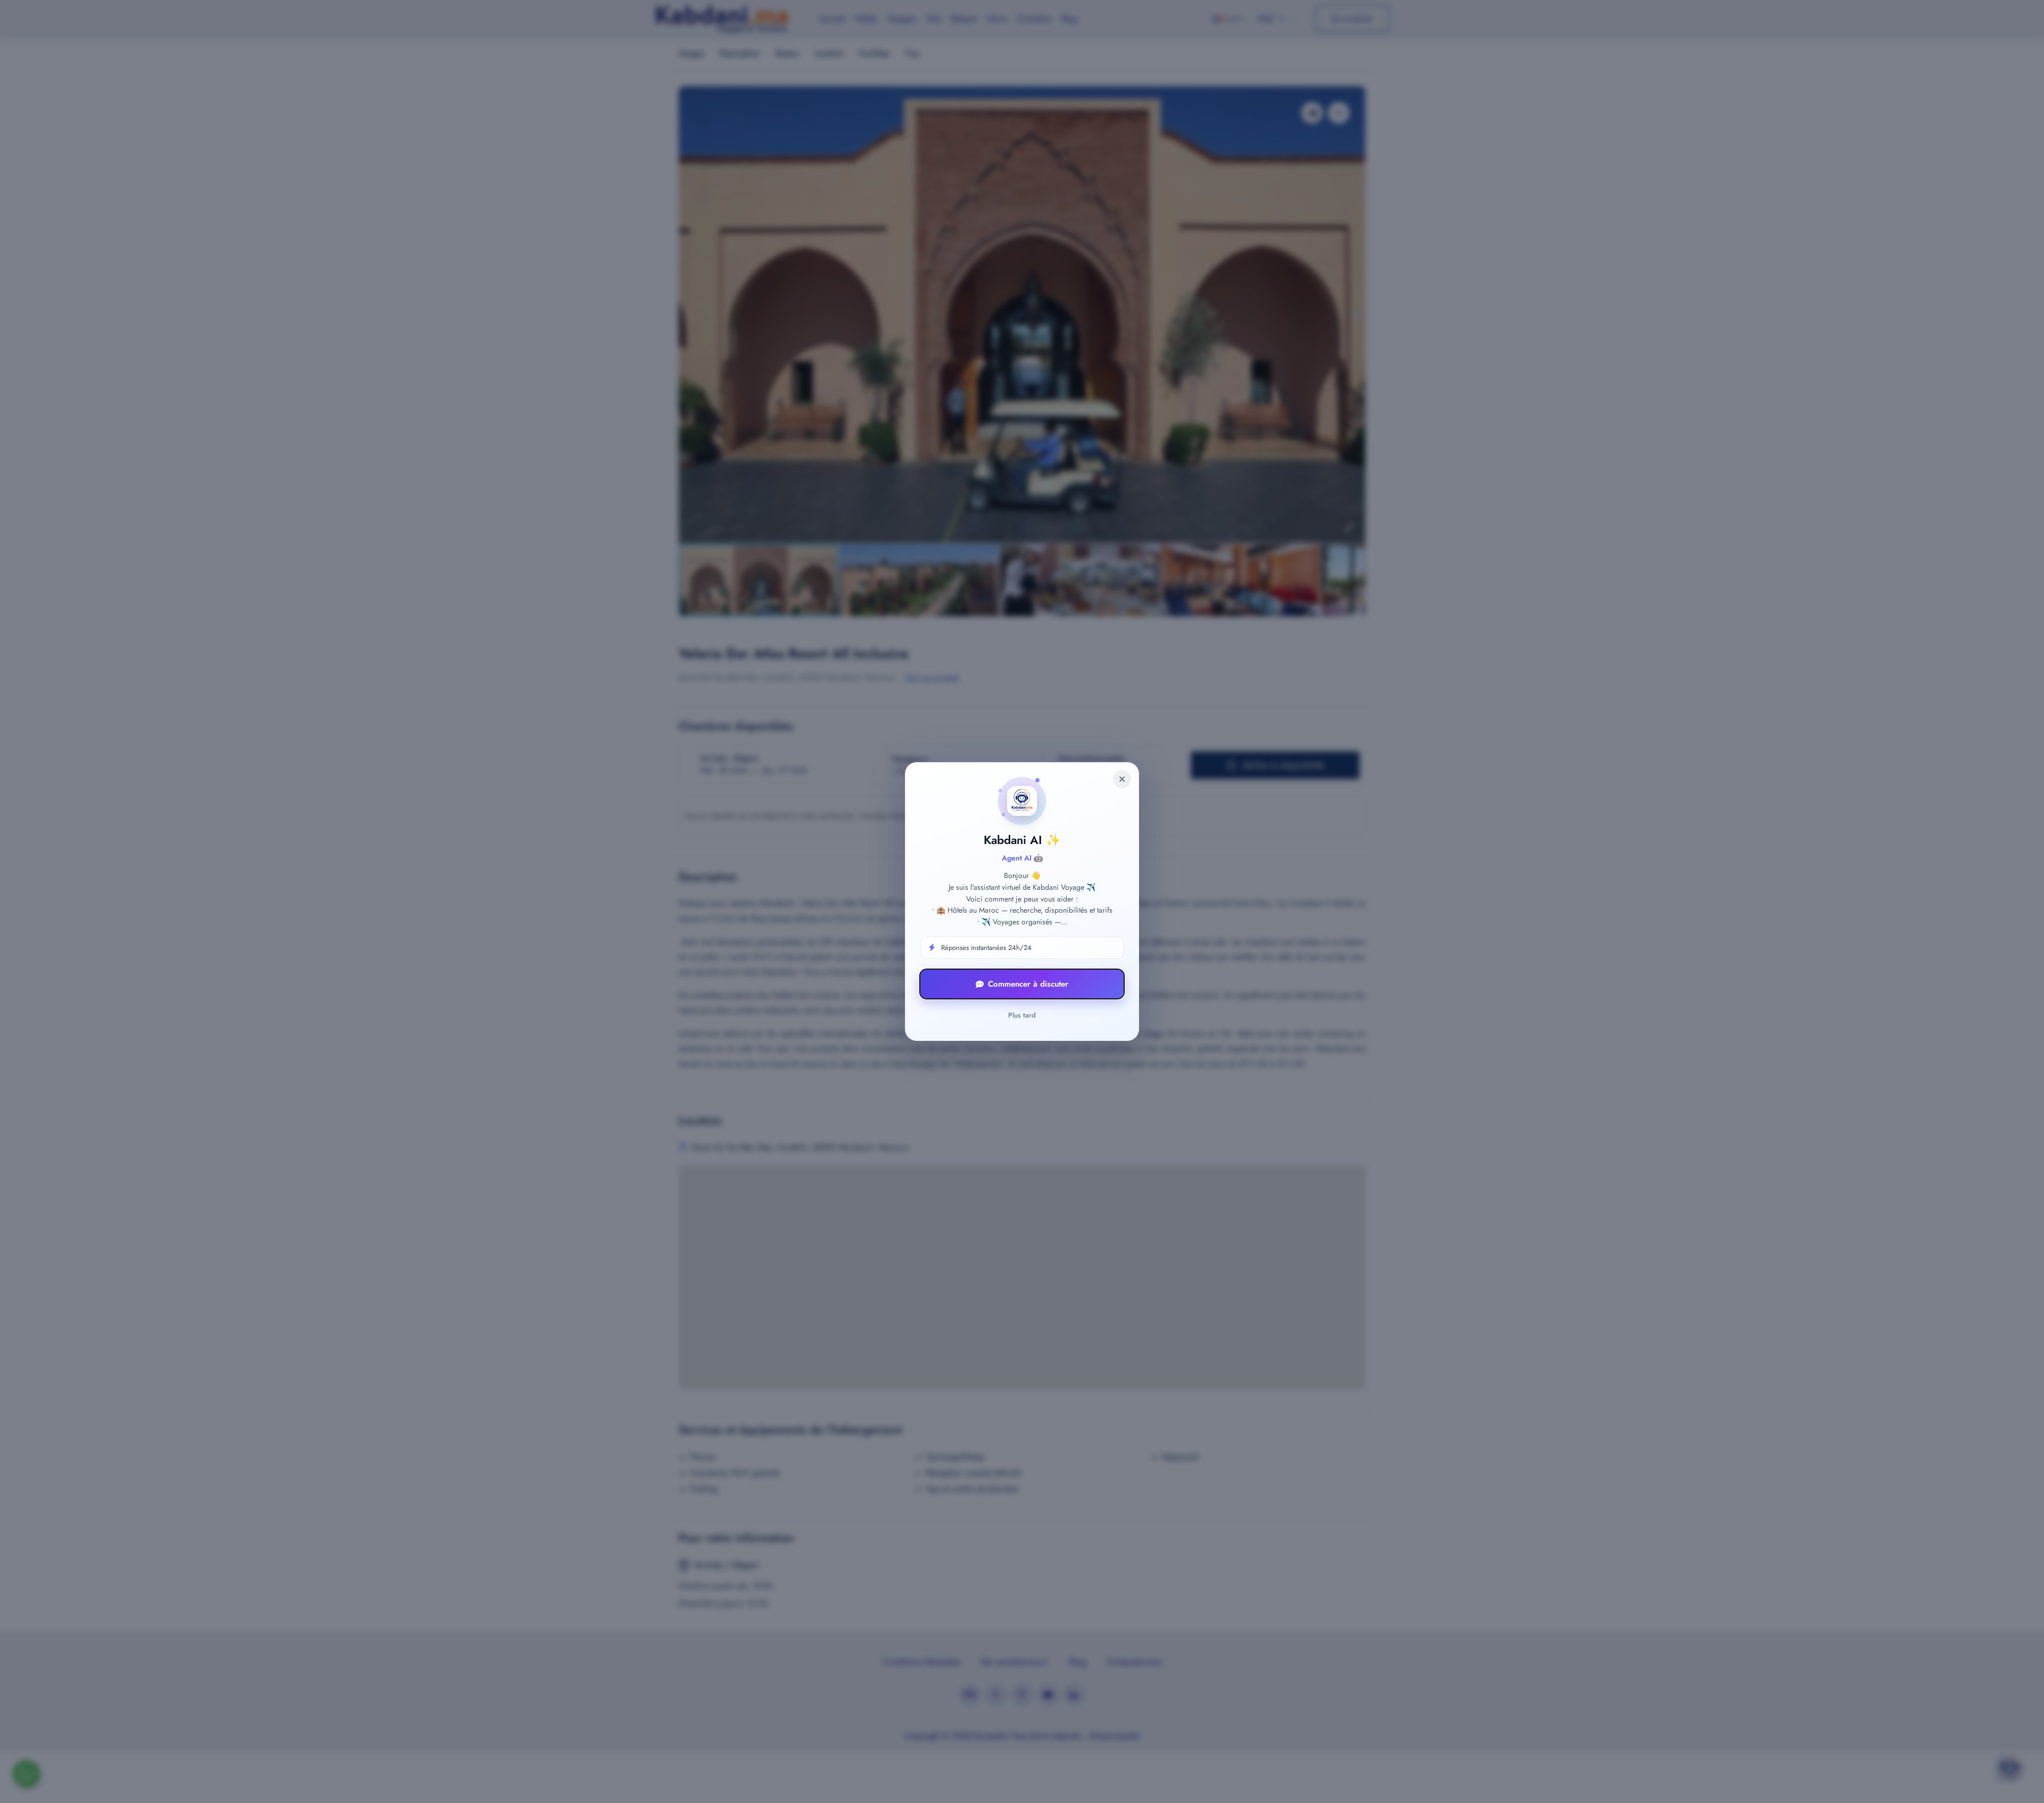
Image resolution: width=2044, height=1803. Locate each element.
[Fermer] (1122, 779)
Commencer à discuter (1028, 984)
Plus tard (1022, 1015)
